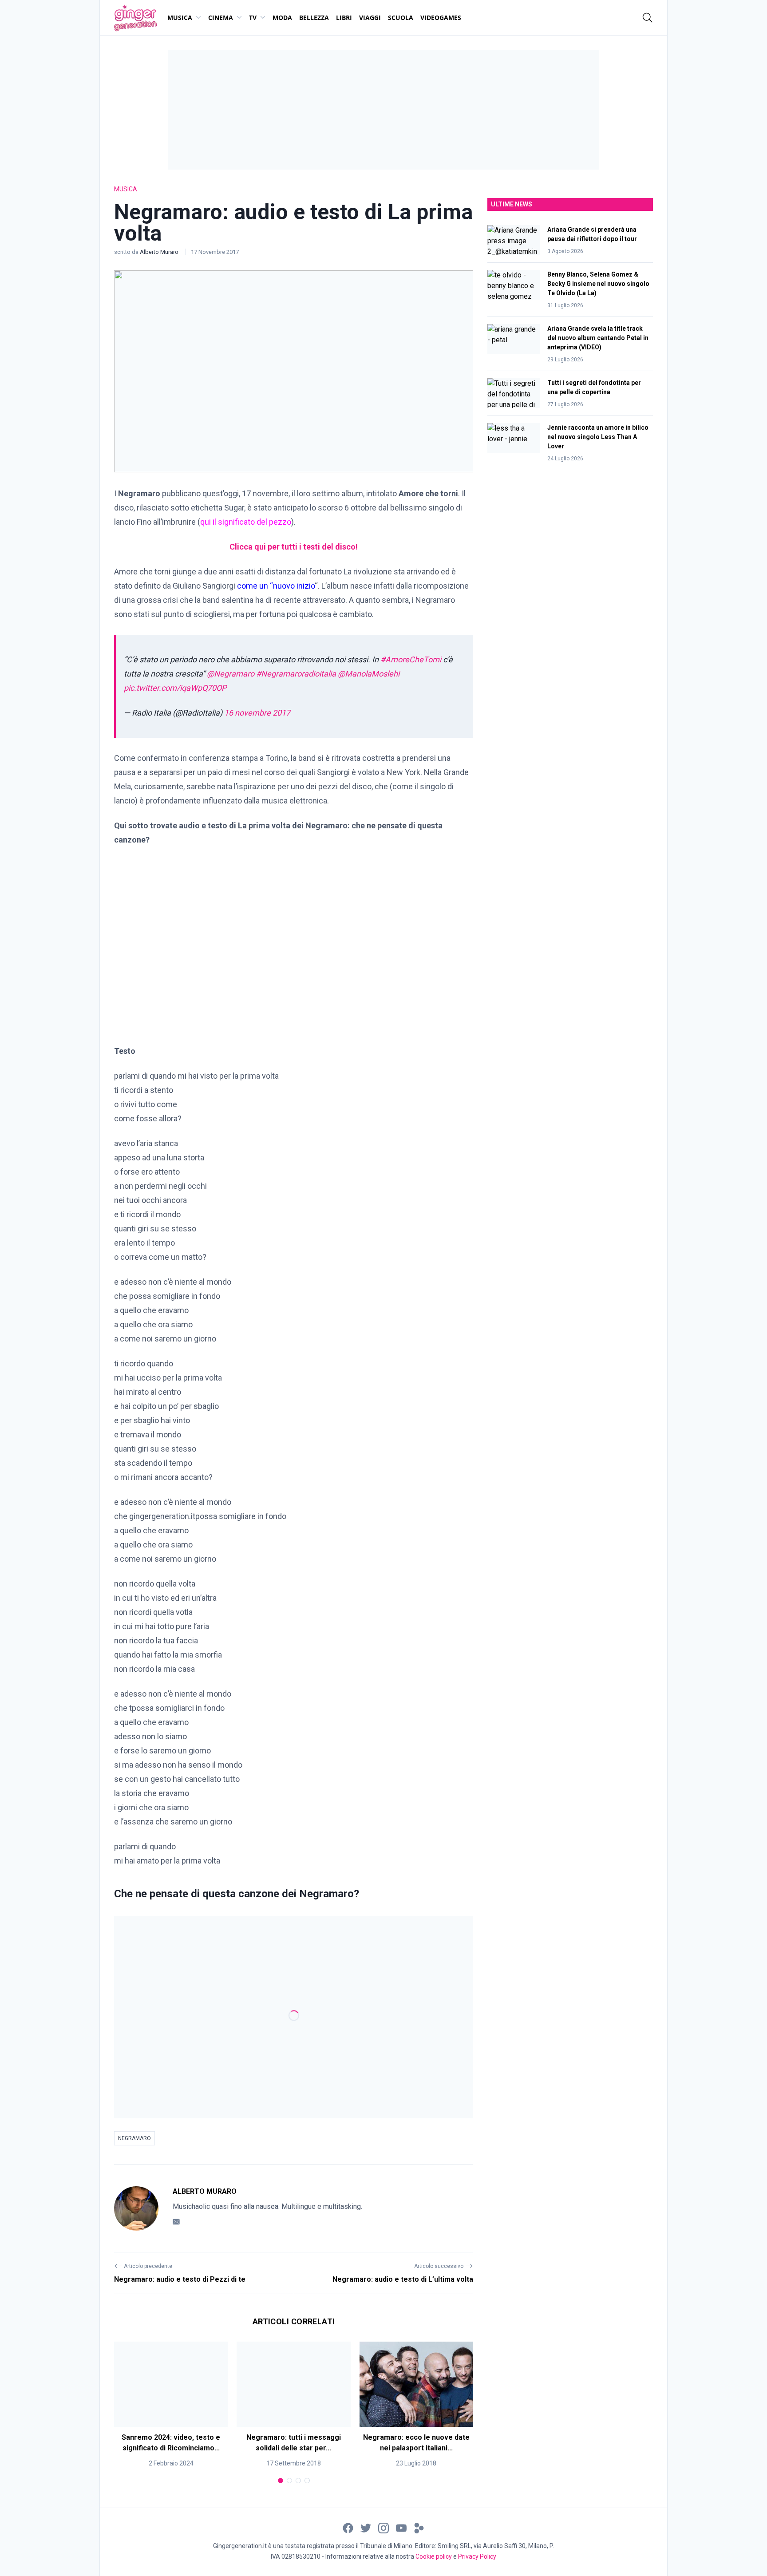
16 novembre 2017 (257, 713)
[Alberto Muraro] (136, 2208)
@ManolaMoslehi (369, 674)
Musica (180, 18)
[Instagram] (383, 2527)
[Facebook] (348, 2527)
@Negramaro (231, 674)
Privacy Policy (477, 2556)
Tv (253, 18)
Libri (344, 18)
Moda (282, 18)
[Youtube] (401, 2527)
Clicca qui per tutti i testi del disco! (294, 547)
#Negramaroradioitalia (296, 674)
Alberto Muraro (160, 252)
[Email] (176, 2222)
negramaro (134, 2138)
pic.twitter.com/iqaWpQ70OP (175, 688)
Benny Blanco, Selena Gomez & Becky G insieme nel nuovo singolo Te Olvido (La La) (598, 284)
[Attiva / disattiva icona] (648, 18)
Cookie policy (434, 2556)
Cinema (221, 18)
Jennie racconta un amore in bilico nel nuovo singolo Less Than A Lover (598, 437)
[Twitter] (366, 2527)
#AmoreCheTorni (411, 659)
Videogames (441, 18)
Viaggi (370, 18)
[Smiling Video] (419, 2527)
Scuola (401, 18)
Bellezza (314, 18)
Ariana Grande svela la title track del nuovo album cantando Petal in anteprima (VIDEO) (598, 338)
